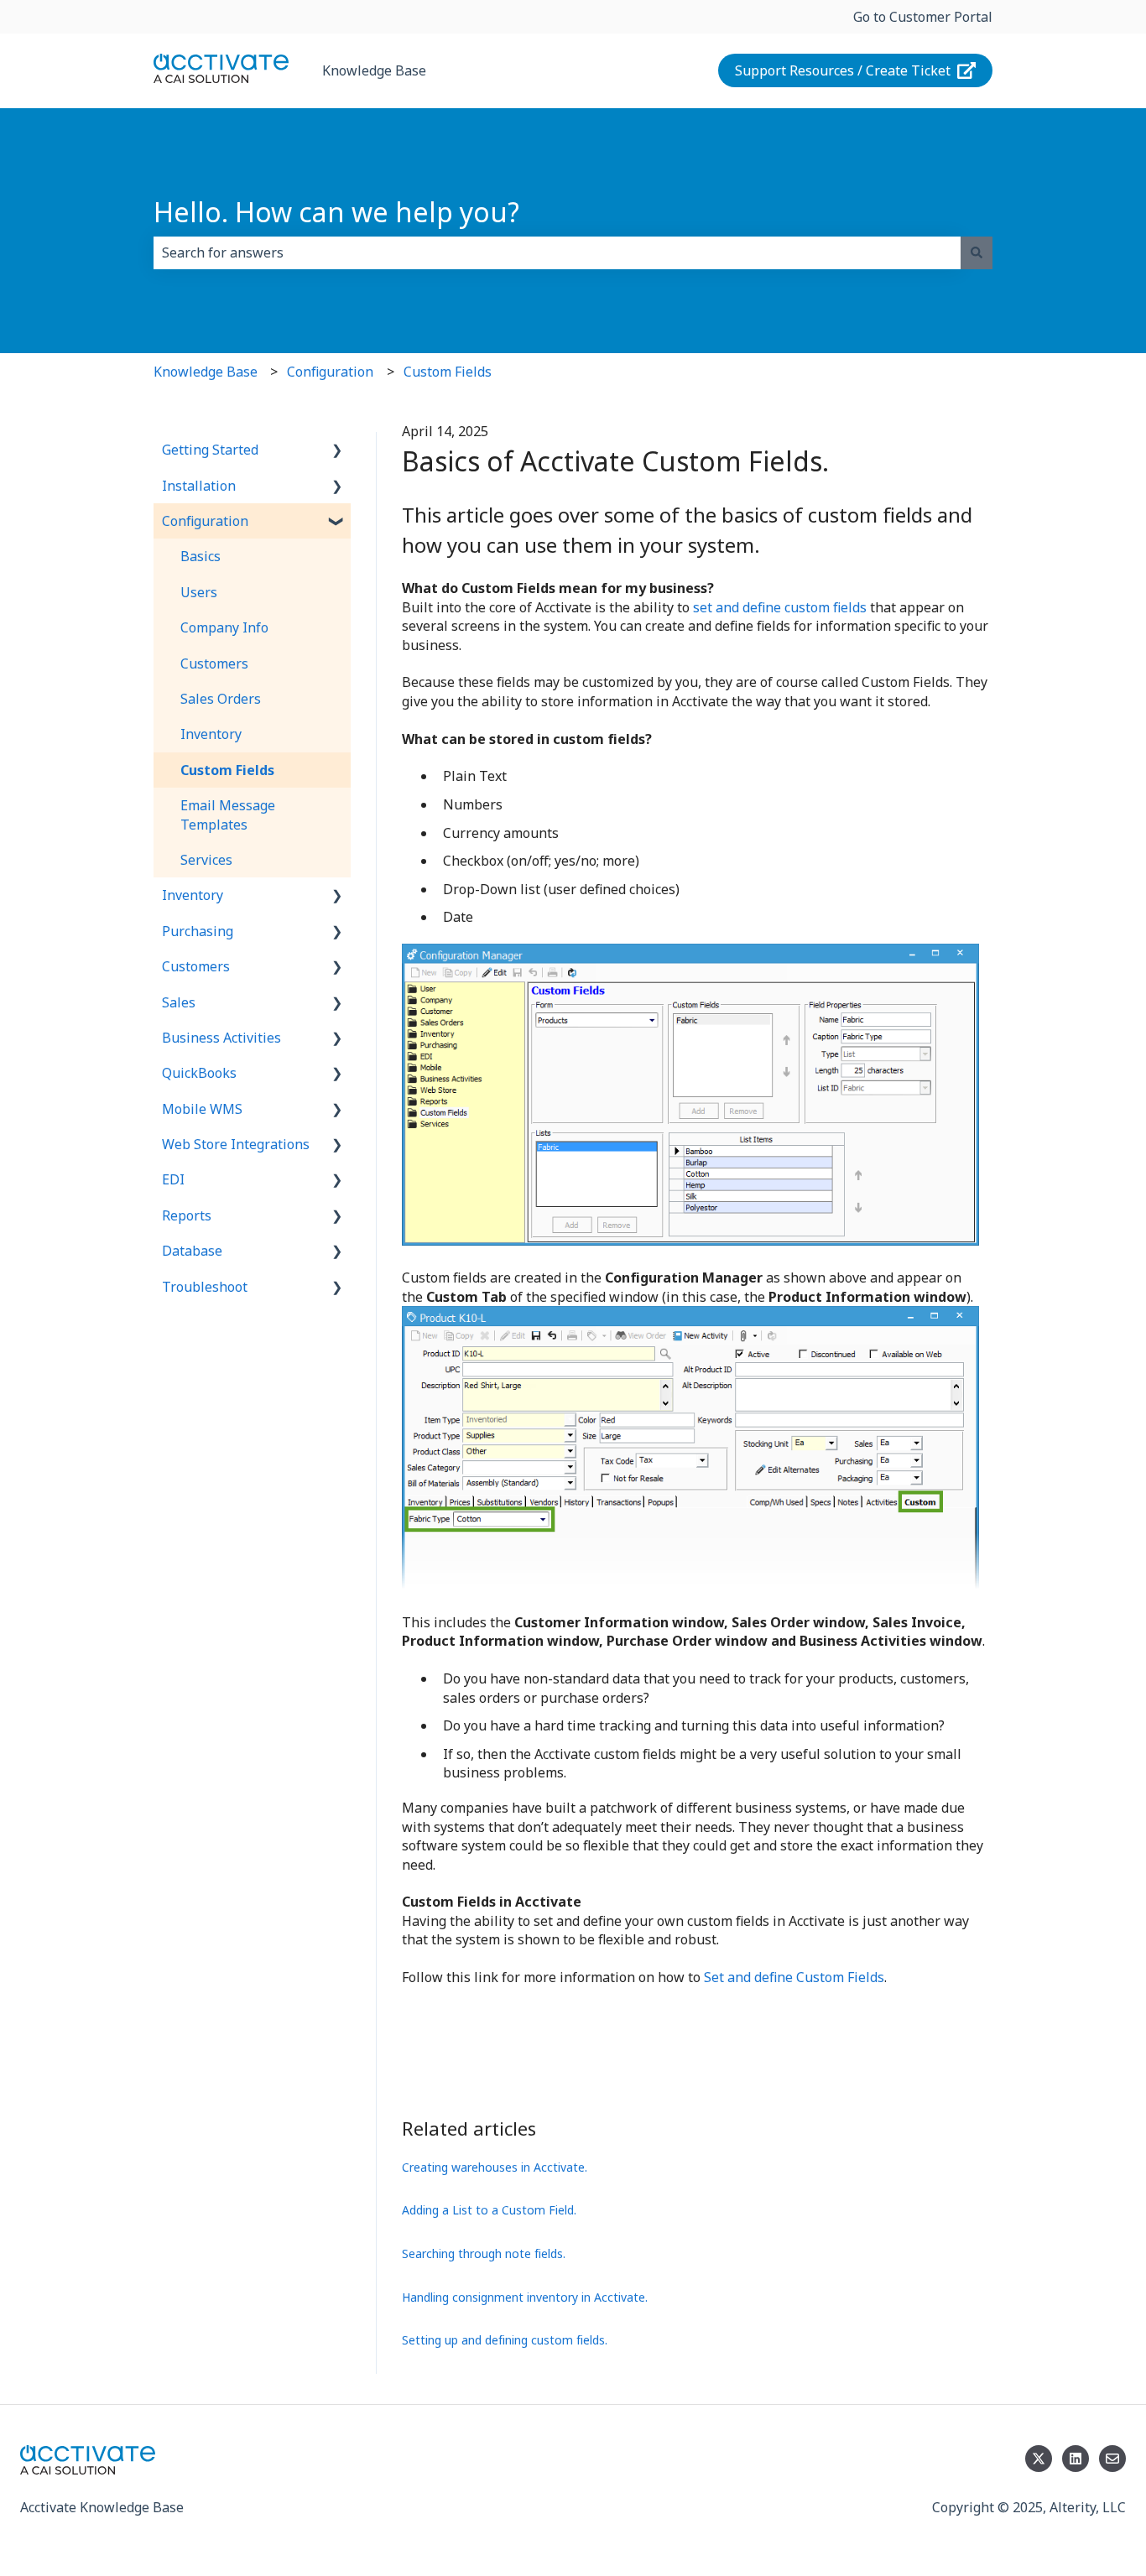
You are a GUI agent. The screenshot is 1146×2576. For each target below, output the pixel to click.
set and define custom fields (780, 607)
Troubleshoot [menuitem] (205, 1287)
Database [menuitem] (192, 1251)
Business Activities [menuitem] (221, 1038)
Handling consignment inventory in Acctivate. (525, 2297)
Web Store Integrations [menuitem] (236, 1144)
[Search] (977, 252)
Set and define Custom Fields (794, 1977)
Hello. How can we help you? (336, 212)
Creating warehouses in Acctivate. (495, 2167)
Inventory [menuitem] (211, 734)
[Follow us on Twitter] (1039, 2459)
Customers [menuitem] (214, 664)
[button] (337, 451)
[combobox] (557, 252)
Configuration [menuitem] (205, 521)
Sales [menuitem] (179, 1002)
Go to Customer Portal (923, 17)
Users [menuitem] (199, 592)
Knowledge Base (374, 70)
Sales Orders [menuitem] (221, 699)
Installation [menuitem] (199, 486)
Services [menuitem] (206, 860)
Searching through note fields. (484, 2253)
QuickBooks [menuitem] (199, 1073)
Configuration (330, 372)
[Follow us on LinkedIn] (1076, 2459)
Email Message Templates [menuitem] (228, 814)
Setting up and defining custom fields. (505, 2340)
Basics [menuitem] (201, 556)
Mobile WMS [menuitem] (202, 1109)
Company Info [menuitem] (224, 627)
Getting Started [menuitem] (210, 450)
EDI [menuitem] (173, 1179)
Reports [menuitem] (187, 1215)
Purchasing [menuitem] (198, 931)
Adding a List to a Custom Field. (489, 2210)
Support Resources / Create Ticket (843, 70)
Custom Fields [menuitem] (227, 770)
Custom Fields (448, 372)
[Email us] (1112, 2459)
